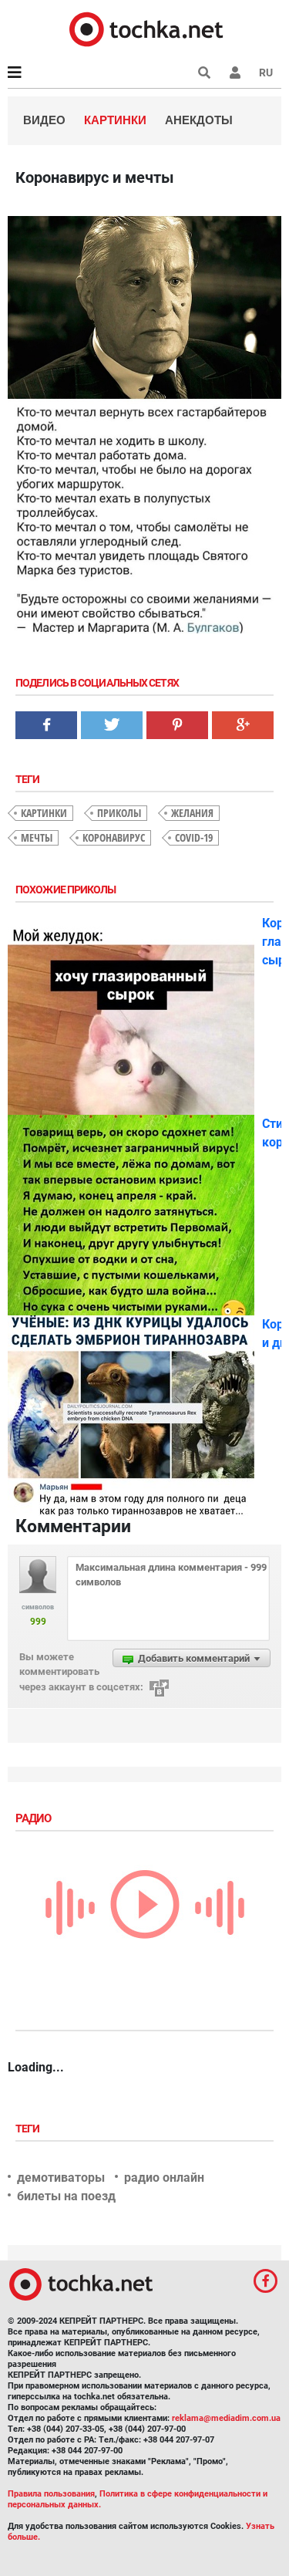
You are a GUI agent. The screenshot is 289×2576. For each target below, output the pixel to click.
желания (192, 813)
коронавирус (114, 837)
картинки (44, 813)
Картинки (115, 120)
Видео (44, 120)
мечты (37, 837)
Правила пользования (51, 2494)
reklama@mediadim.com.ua (226, 2418)
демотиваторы (61, 2178)
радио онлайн (164, 2178)
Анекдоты (199, 120)
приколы (119, 813)
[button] (235, 73)
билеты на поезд (66, 2196)
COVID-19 (194, 837)
